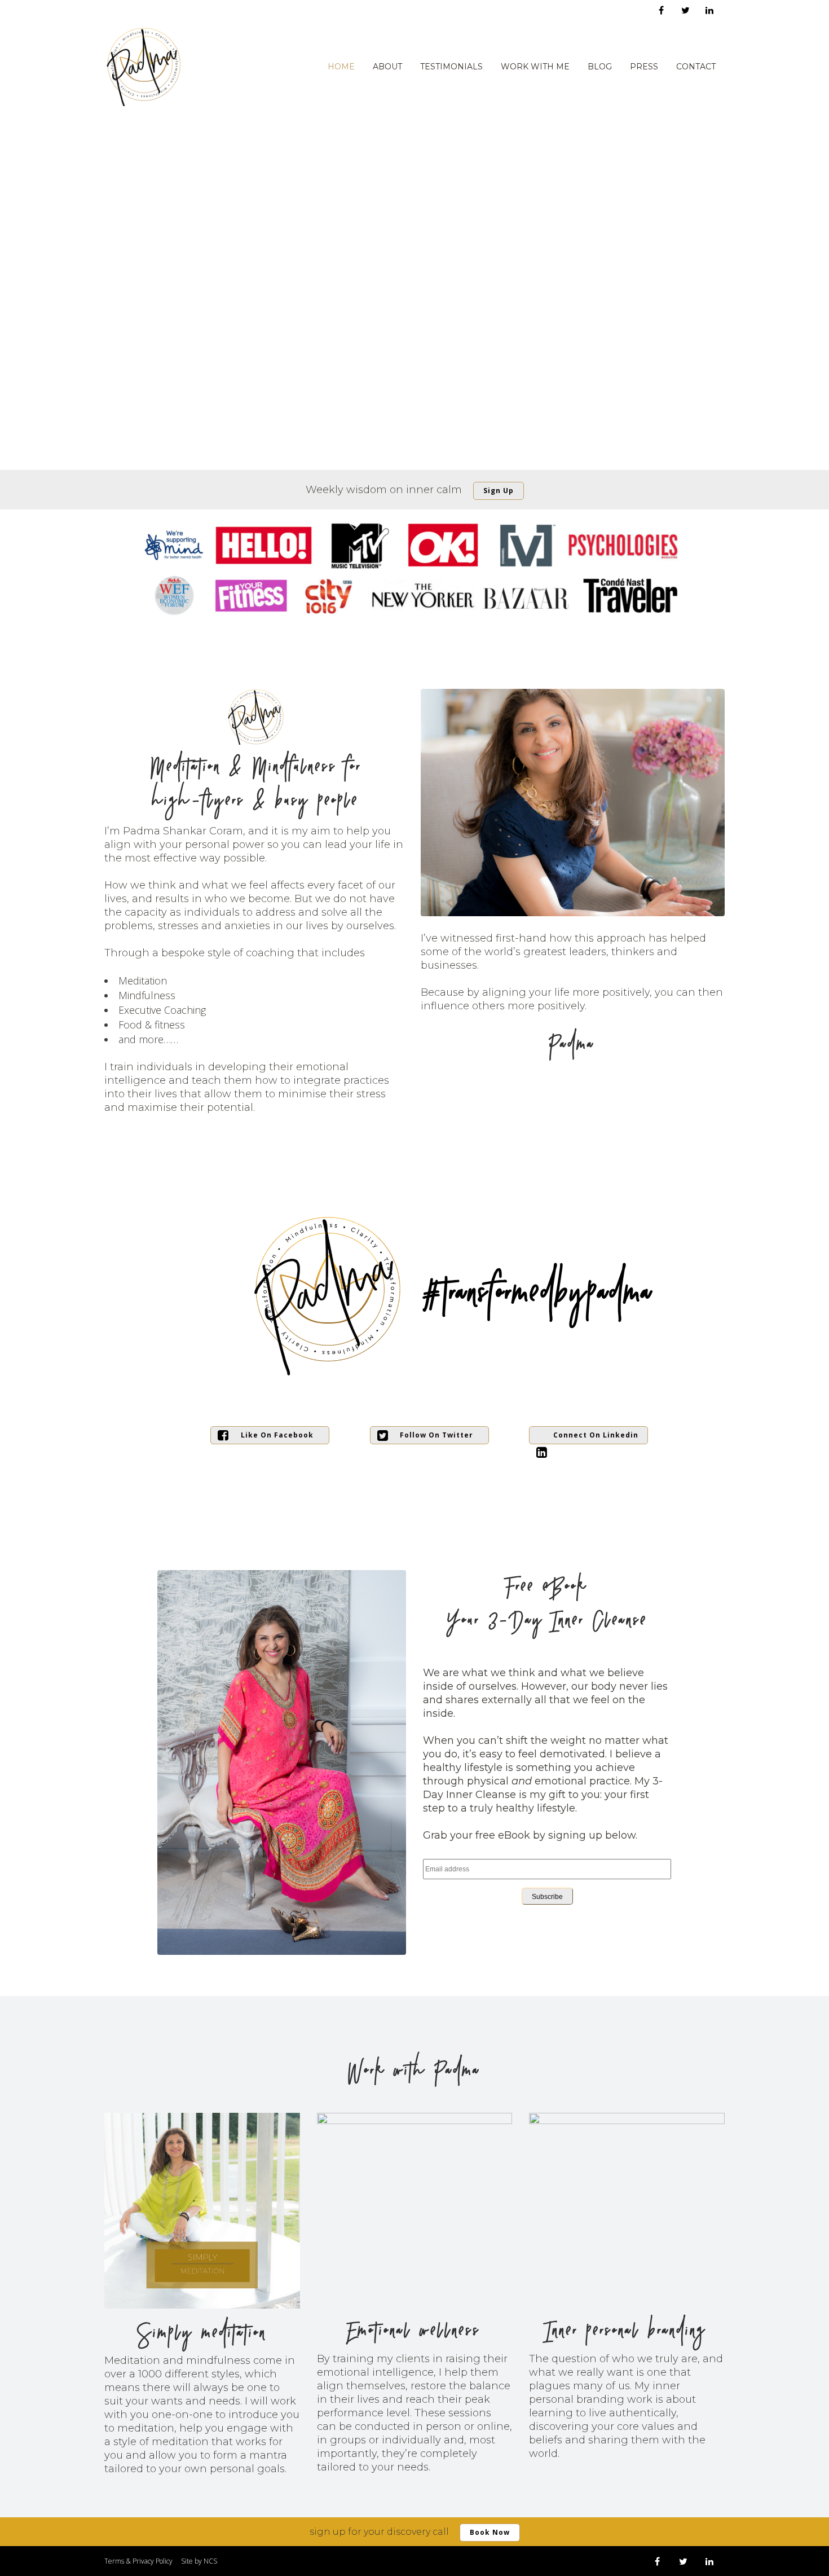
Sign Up (499, 491)
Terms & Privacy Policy (138, 2561)
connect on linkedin (596, 1435)
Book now (490, 2532)
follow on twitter (436, 1435)
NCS (210, 2561)
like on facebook (277, 1435)
